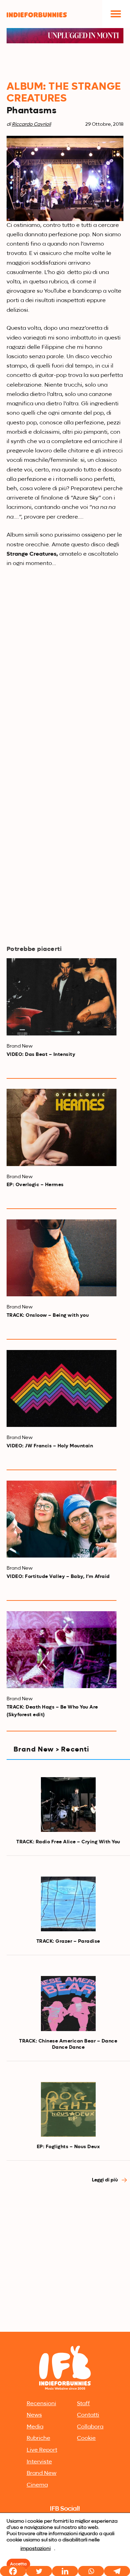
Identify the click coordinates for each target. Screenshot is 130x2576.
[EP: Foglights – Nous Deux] (68, 2109)
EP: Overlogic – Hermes (35, 1185)
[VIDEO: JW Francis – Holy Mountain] (62, 1388)
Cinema (37, 2485)
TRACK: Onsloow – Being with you (48, 1315)
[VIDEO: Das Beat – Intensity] (62, 997)
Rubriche (38, 2438)
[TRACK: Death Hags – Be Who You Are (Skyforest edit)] (62, 1650)
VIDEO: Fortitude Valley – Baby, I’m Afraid (58, 1577)
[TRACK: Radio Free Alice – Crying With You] (68, 1805)
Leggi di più (105, 2180)
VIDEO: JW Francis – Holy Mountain (50, 1446)
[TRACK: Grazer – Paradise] (68, 1904)
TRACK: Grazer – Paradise (68, 1941)
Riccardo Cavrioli (31, 124)
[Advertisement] (65, 2261)
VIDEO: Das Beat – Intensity (41, 1055)
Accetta (18, 2564)
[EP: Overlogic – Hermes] (62, 1127)
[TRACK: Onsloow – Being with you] (62, 1258)
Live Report (42, 2450)
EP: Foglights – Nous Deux (68, 2147)
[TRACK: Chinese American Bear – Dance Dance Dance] (68, 2003)
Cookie (86, 2438)
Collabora (90, 2427)
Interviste (39, 2462)
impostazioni (36, 2549)
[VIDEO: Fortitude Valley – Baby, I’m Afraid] (62, 1519)
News (34, 2415)
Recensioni (41, 2404)
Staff (83, 2404)
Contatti (88, 2415)
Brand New (42, 2473)
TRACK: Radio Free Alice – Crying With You (68, 1842)
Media (35, 2427)
